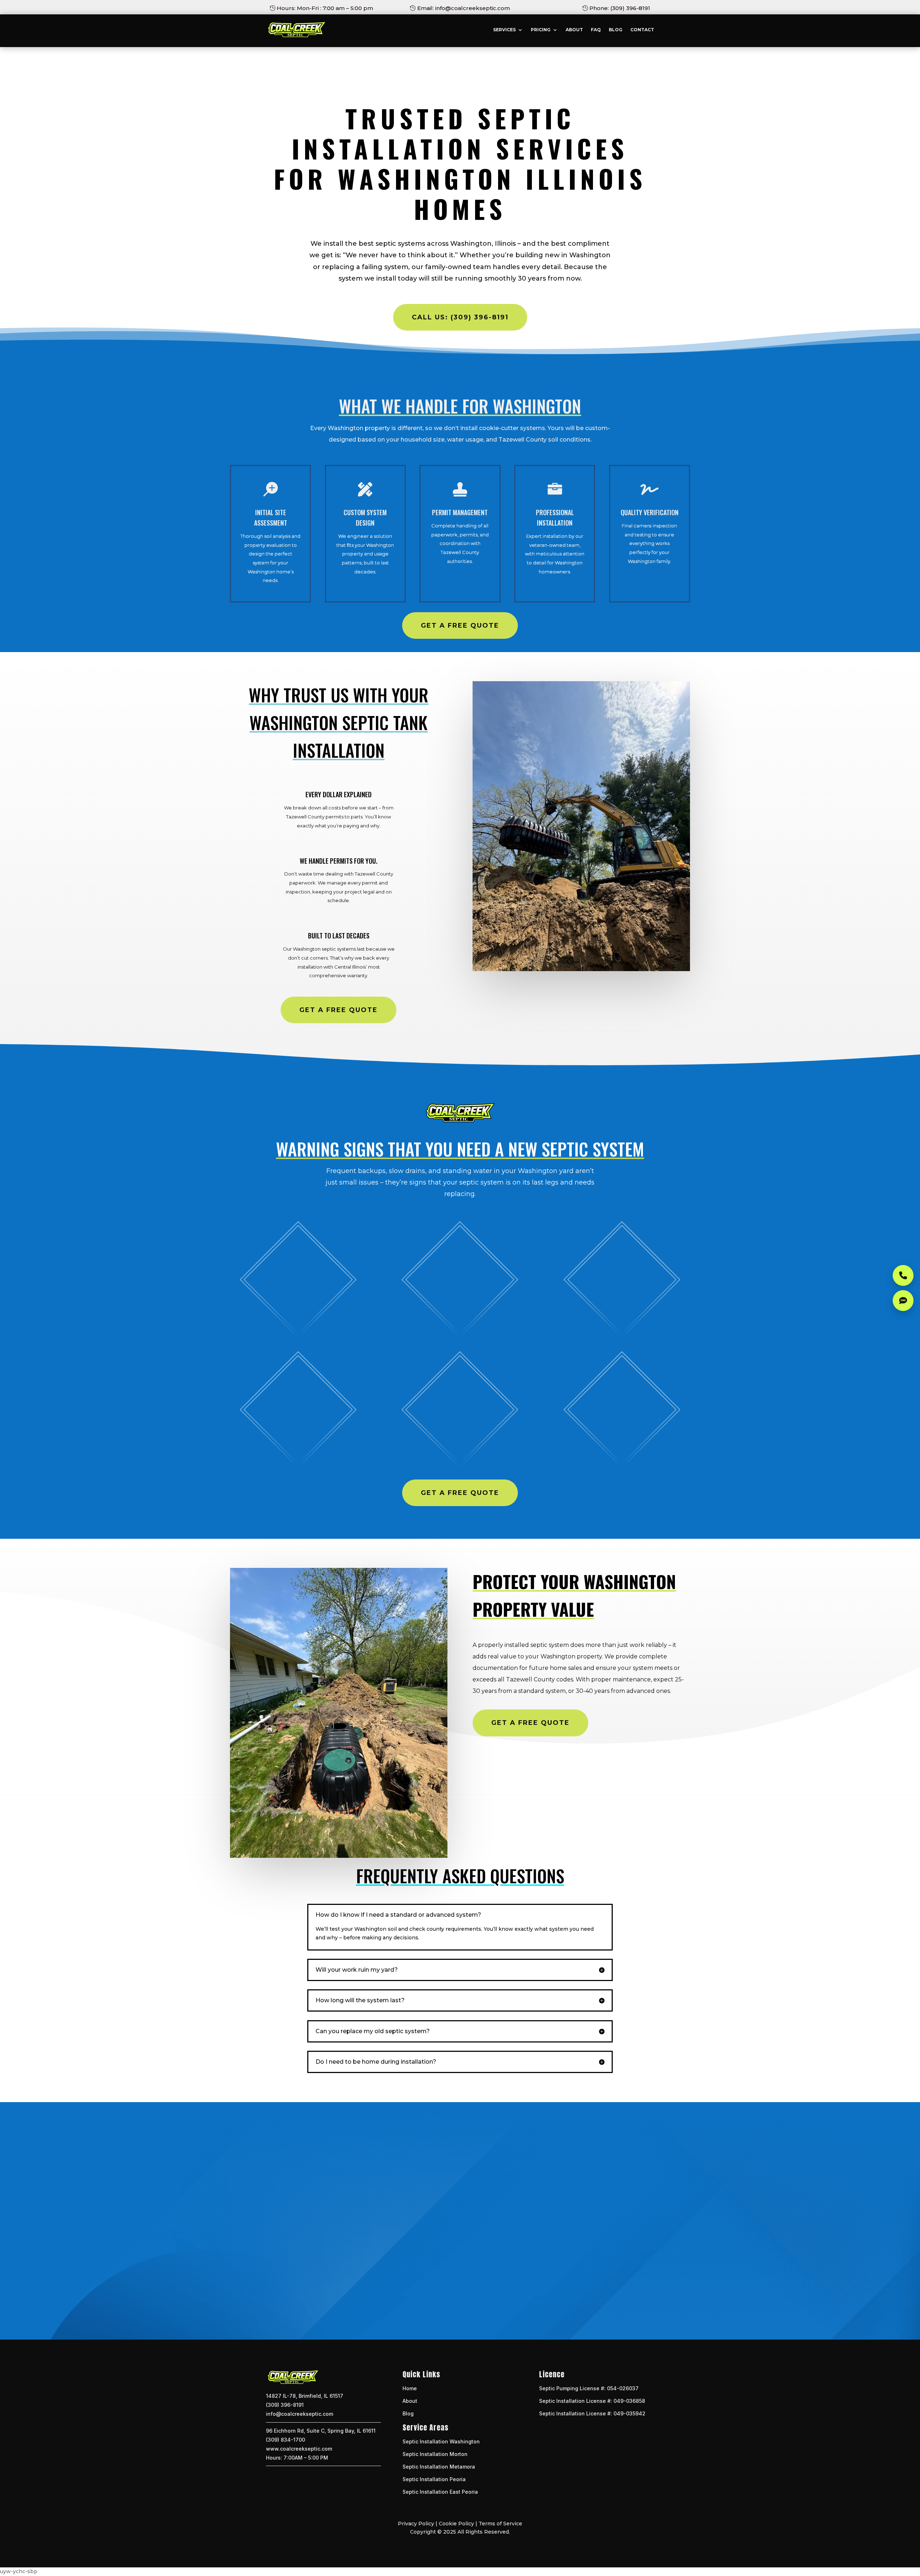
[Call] (903, 1275)
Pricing (541, 30)
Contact (642, 30)
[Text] (903, 1301)
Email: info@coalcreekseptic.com (464, 8)
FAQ (596, 30)
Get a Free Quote (460, 625)
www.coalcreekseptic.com (299, 2449)
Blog (616, 30)
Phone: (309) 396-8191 (620, 8)
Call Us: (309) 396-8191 (460, 317)
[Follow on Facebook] (453, 2302)
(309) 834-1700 (286, 2440)
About (574, 30)
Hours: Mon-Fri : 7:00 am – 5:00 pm (325, 8)
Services (504, 30)
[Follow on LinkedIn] (467, 2302)
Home (410, 2388)
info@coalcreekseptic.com (300, 2414)
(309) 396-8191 (285, 2405)
